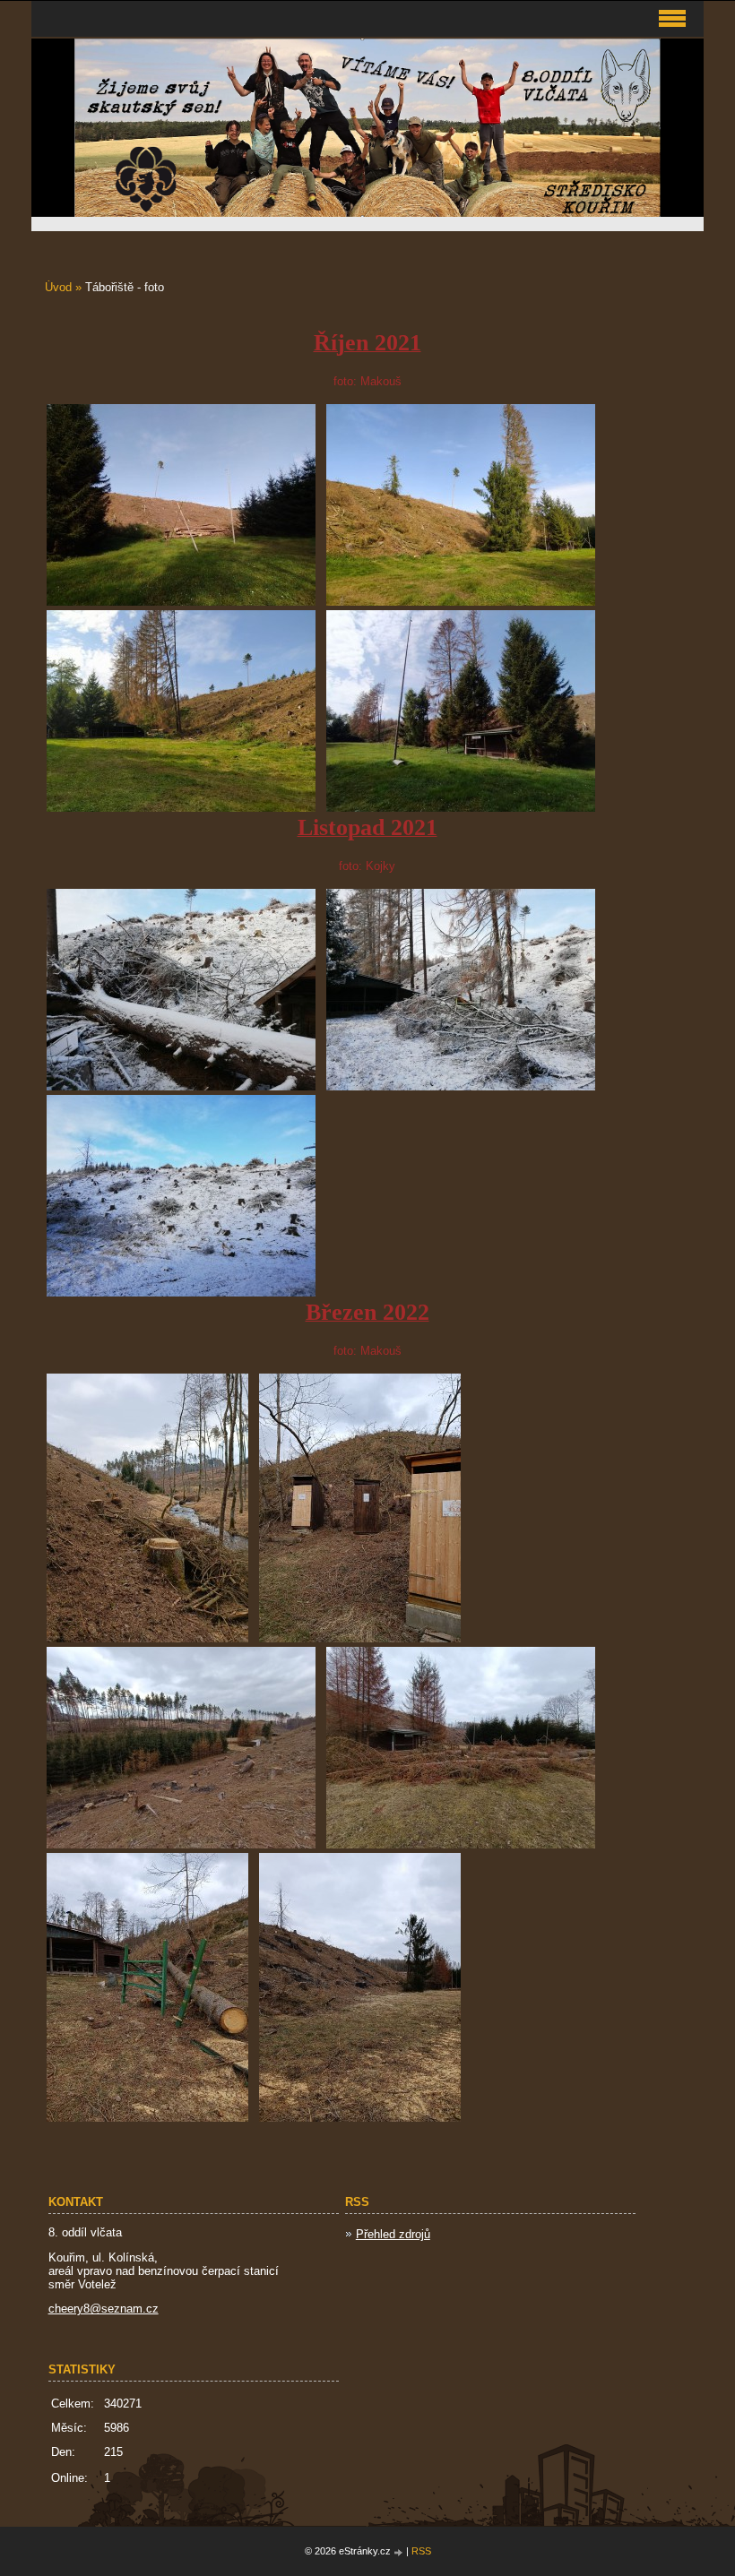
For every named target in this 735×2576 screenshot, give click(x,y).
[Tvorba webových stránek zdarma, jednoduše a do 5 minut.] (400, 2552)
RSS (421, 2551)
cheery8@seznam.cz (104, 2309)
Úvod (58, 287)
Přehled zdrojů (393, 2234)
